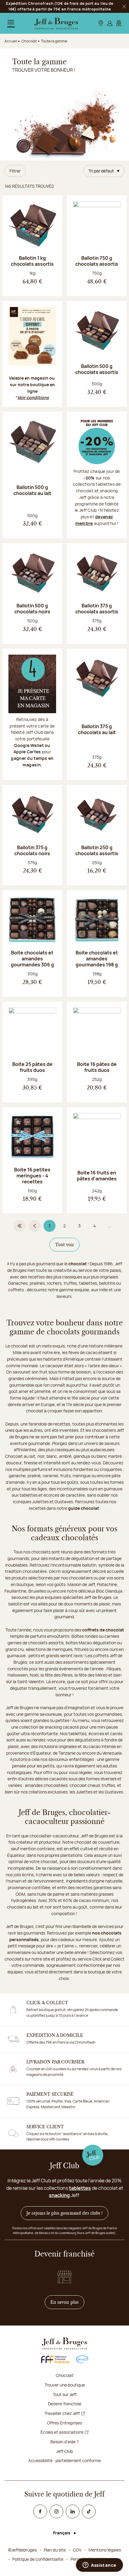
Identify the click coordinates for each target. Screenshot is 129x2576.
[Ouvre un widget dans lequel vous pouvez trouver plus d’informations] (99, 2566)
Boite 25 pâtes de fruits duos (32, 1067)
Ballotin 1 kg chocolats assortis (32, 261)
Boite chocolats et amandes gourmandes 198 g (97, 959)
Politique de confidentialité (38, 2559)
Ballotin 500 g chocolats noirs (32, 609)
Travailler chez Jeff (62, 2413)
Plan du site (55, 2550)
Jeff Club (64, 2451)
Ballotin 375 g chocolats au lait (97, 729)
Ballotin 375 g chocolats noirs (32, 850)
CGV (77, 2550)
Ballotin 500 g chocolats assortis (97, 369)
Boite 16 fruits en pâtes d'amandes (97, 1176)
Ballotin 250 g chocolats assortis (97, 850)
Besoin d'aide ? (64, 2442)
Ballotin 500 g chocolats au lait (32, 490)
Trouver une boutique (65, 2385)
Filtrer (15, 171)
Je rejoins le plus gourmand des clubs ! (64, 2213)
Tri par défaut (101, 171)
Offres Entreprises (64, 2423)
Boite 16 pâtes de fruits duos (97, 1067)
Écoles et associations (62, 2432)
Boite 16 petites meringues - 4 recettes (32, 1176)
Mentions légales (105, 2550)
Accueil (11, 41)
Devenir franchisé (65, 2404)
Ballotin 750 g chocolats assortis (97, 261)
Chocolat (65, 2375)
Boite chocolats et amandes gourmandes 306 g (32, 959)
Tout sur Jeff (65, 2394)
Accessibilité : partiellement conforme (64, 2460)
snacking (59, 2195)
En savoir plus (67, 2302)
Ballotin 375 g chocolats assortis (97, 609)
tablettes (80, 2188)
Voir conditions (33, 397)
